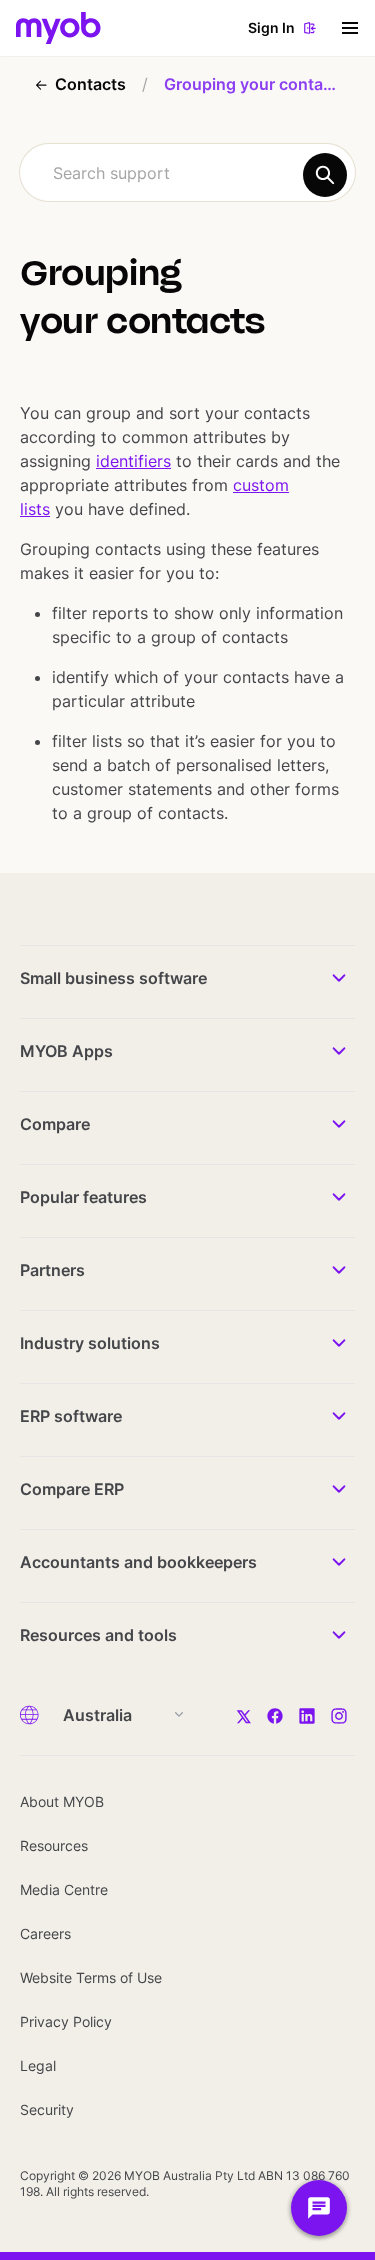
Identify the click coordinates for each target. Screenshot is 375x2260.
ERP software (71, 1416)
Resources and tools (98, 1635)
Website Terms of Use (91, 1977)
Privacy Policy (66, 2021)
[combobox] (187, 172)
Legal (38, 2065)
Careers (45, 1933)
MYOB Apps (66, 1051)
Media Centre (64, 1889)
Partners (52, 1270)
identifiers (133, 461)
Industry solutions (90, 1343)
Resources (54, 1845)
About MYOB (62, 1801)
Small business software (113, 978)
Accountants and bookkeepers (138, 1562)
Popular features (83, 1197)
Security (47, 2109)
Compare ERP (72, 1489)
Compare (55, 1124)
